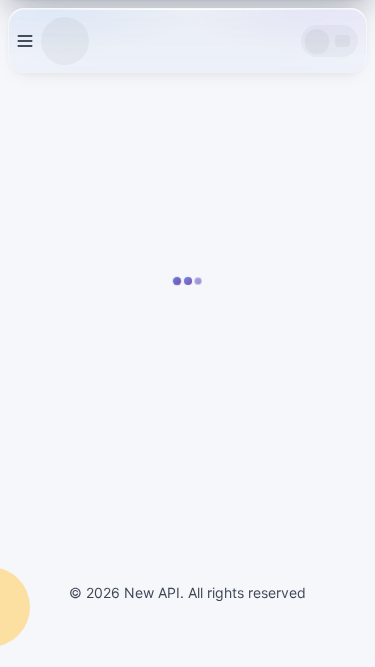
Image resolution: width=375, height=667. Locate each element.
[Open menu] (25, 41)
